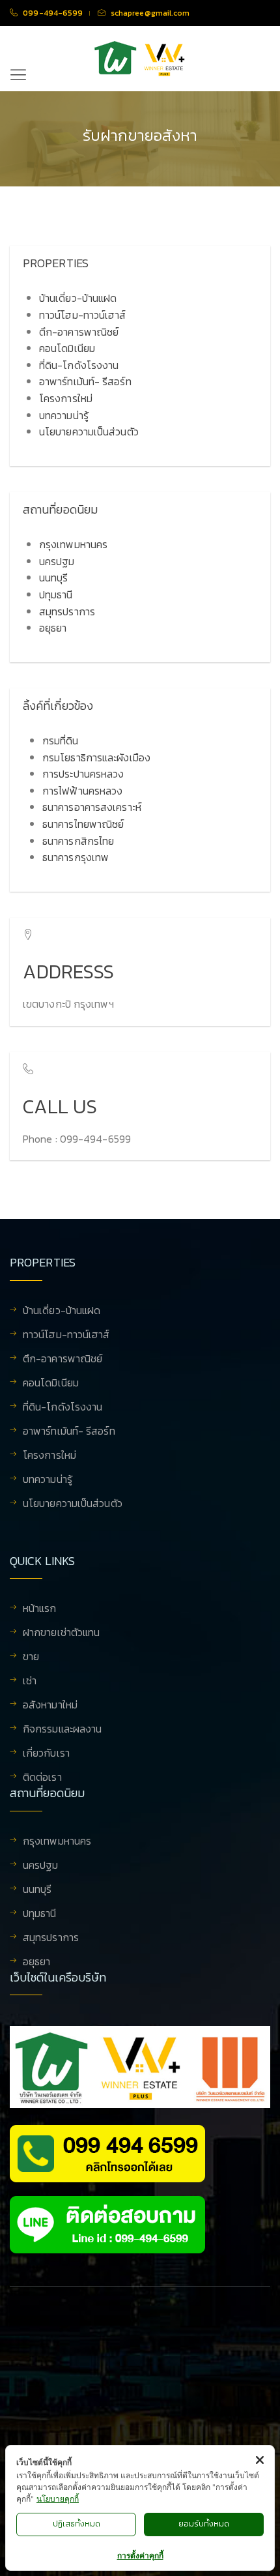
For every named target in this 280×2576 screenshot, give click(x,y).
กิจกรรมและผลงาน (62, 1730)
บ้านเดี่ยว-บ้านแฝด (78, 298)
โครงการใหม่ (66, 398)
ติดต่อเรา (42, 1777)
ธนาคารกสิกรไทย (78, 841)
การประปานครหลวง (83, 774)
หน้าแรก (40, 1609)
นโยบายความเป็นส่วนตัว (89, 432)
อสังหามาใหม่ (50, 1706)
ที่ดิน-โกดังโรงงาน (79, 365)
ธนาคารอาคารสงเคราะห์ (92, 807)
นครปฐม (57, 561)
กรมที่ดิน (61, 740)
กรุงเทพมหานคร (73, 544)
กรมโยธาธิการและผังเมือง (96, 757)
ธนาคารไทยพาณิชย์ (83, 824)
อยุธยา (53, 628)
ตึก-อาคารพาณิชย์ (79, 332)
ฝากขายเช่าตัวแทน (61, 1633)
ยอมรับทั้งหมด (204, 2524)
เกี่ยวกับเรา (46, 1754)
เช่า (30, 1682)
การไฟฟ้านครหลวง (82, 791)
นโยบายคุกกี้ (58, 2499)
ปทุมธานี (56, 594)
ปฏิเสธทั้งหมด (77, 2524)
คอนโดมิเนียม (67, 348)
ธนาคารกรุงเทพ (76, 857)
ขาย (31, 1658)
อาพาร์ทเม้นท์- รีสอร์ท (85, 381)
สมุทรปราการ (67, 611)
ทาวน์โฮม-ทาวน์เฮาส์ (83, 315)
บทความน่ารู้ (64, 415)
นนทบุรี (54, 578)
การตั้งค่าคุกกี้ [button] (140, 2555)
